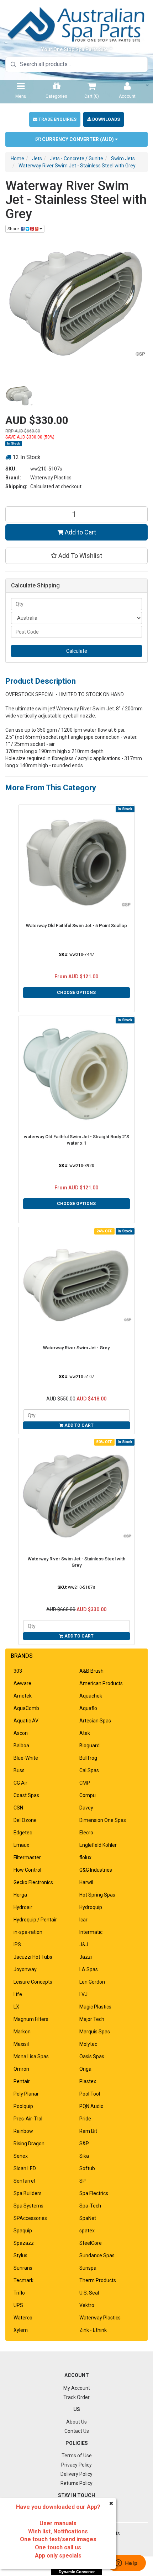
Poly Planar (26, 2094)
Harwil (86, 1882)
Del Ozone (25, 1820)
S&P (84, 2144)
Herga (20, 1895)
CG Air (20, 1783)
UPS (18, 2305)
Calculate (77, 651)
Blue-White (26, 1758)
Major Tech (92, 2019)
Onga (85, 2069)
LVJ (83, 1994)
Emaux (21, 1845)
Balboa (21, 1746)
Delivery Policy (76, 2474)
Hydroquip (91, 1907)
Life (18, 1994)
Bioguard (89, 1746)
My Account (77, 2388)
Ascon (21, 1733)
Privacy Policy (76, 2465)
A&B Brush (91, 1671)
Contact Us (77, 2431)
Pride (85, 2119)
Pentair (22, 2081)
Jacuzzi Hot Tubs (33, 1957)
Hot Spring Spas (97, 1895)
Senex (21, 2156)
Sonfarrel (24, 2181)
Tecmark (23, 2280)
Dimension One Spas (103, 1820)
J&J (84, 1945)
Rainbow (23, 2131)
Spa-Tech (90, 2206)
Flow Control (27, 1870)
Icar (83, 1920)
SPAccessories (30, 2218)
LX (16, 2007)
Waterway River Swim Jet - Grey (76, 1348)
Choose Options (76, 993)
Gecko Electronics (33, 1882)
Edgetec (23, 1833)
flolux (85, 1857)
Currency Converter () (78, 139)
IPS (17, 1945)
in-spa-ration (28, 1932)
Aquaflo (88, 1708)
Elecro (86, 1833)
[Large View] (19, 396)
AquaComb (26, 1708)
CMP (85, 1783)
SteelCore (91, 2243)
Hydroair (23, 1907)
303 (18, 1671)
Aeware (22, 1683)
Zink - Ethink (93, 2330)
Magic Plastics (95, 2007)
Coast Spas (26, 1795)
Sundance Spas (97, 2255)
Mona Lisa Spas (31, 2056)
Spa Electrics (94, 2193)
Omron (21, 2069)
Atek (85, 1733)
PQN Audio (91, 2106)
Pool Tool (90, 2094)
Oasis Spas (92, 2056)
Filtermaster (27, 1857)
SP (83, 2181)
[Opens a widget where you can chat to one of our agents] (126, 2564)
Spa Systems (28, 2206)
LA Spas (89, 1969)
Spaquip (23, 2231)
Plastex (88, 2081)
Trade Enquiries (57, 119)
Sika (84, 2156)
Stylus (20, 2255)
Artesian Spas (95, 1721)
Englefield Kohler (98, 1845)
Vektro (87, 2305)
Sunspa (88, 2268)
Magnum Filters (31, 2019)
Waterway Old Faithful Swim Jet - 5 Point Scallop (76, 926)
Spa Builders (28, 2193)
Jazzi (86, 1957)
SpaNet (88, 2218)
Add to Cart (80, 532)
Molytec (88, 2044)
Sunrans (23, 2268)
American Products (101, 1683)
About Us (76, 2422)
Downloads (105, 119)
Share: (14, 229)
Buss (19, 1770)
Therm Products (98, 2280)
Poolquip (23, 2106)
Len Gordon (92, 1982)
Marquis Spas (95, 2032)
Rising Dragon (29, 2144)
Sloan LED (25, 2168)
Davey (86, 1808)
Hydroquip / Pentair (35, 1920)
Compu (88, 1795)
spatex (87, 2231)
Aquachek (91, 1696)
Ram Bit (88, 2131)
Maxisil (21, 2044)
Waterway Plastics (51, 478)
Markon (22, 2032)
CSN (18, 1808)
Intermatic (91, 1932)
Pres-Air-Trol (28, 2119)
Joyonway (25, 1969)
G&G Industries (96, 1870)
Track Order (76, 2397)
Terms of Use (77, 2456)
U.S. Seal (89, 2293)
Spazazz (24, 2243)
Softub (87, 2168)
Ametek (23, 1696)
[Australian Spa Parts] (76, 24)
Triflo (19, 2293)
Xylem (21, 2330)
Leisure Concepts (33, 1982)
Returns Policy (76, 2483)
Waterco (23, 2318)
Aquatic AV (26, 1721)
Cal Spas (89, 1770)
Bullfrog (88, 1758)
